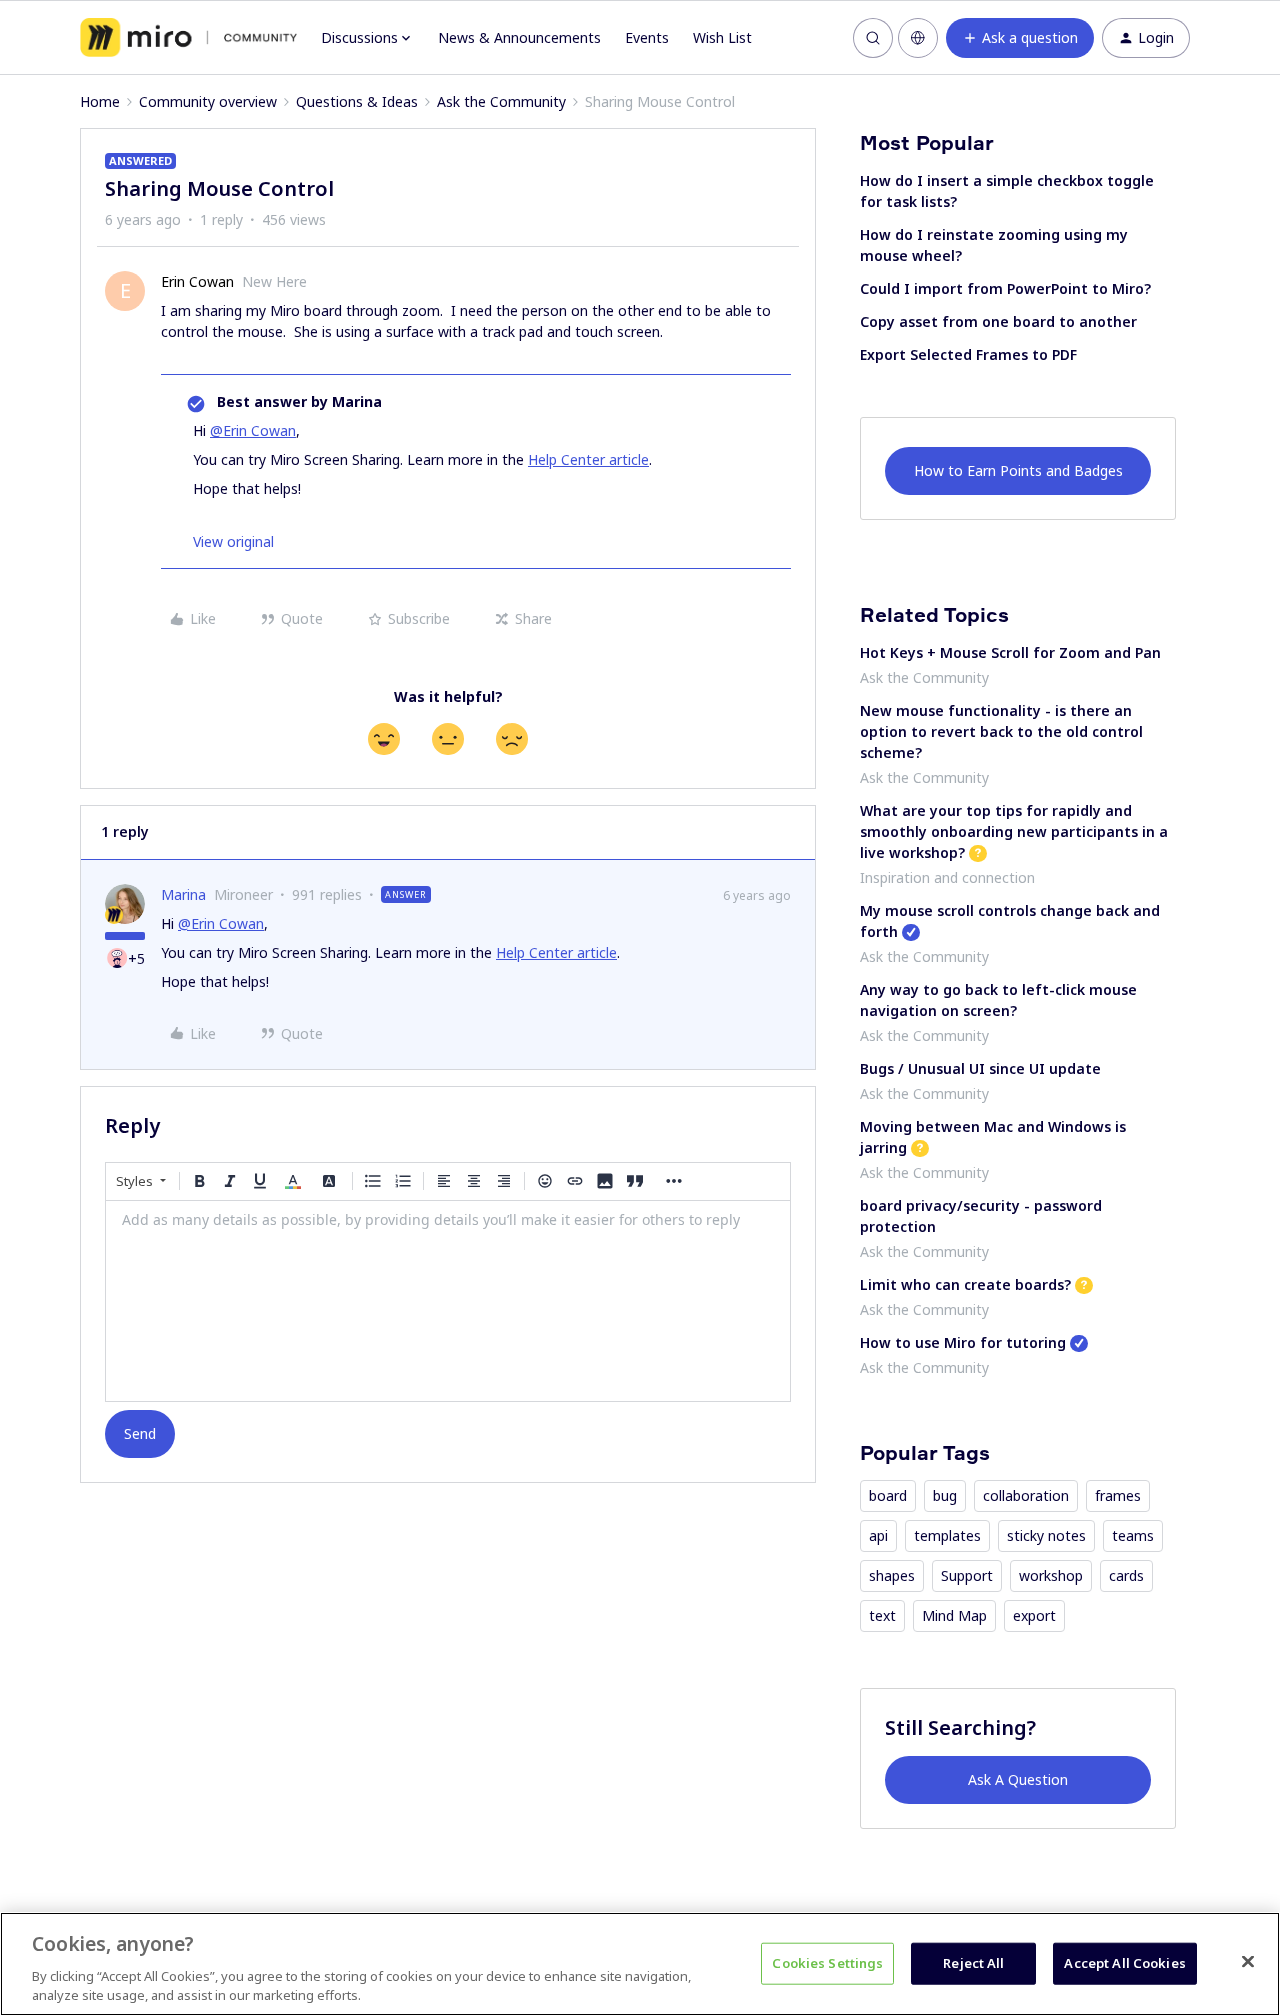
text (882, 1615)
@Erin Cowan (253, 430)
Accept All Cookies (1124, 1963)
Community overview (208, 101)
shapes (892, 1575)
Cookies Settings (827, 1963)
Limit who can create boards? (965, 1284)
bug (945, 1495)
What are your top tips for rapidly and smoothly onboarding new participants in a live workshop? (1014, 831)
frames (1118, 1495)
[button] (1020, 38)
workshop (1051, 1575)
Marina (183, 894)
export (1034, 1615)
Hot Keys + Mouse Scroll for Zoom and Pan (1010, 652)
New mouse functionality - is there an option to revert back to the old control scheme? (1001, 731)
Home (100, 101)
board (888, 1495)
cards (1126, 1575)
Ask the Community (501, 101)
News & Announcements (519, 37)
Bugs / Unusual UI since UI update (980, 1068)
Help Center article (588, 459)
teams (1133, 1535)
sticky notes (1046, 1535)
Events (647, 37)
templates (947, 1535)
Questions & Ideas (357, 101)
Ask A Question (1018, 1779)
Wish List (722, 37)
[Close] (1248, 1962)
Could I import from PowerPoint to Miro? (1005, 288)
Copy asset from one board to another (998, 321)
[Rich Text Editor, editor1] (448, 1301)
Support (967, 1575)
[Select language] (918, 38)
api (878, 1535)
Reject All (973, 1963)
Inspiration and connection (947, 877)
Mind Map (954, 1615)
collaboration (1026, 1495)
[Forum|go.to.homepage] (188, 38)
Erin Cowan (197, 281)
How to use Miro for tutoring (963, 1342)
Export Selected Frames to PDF (968, 354)
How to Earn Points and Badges (1018, 470)
